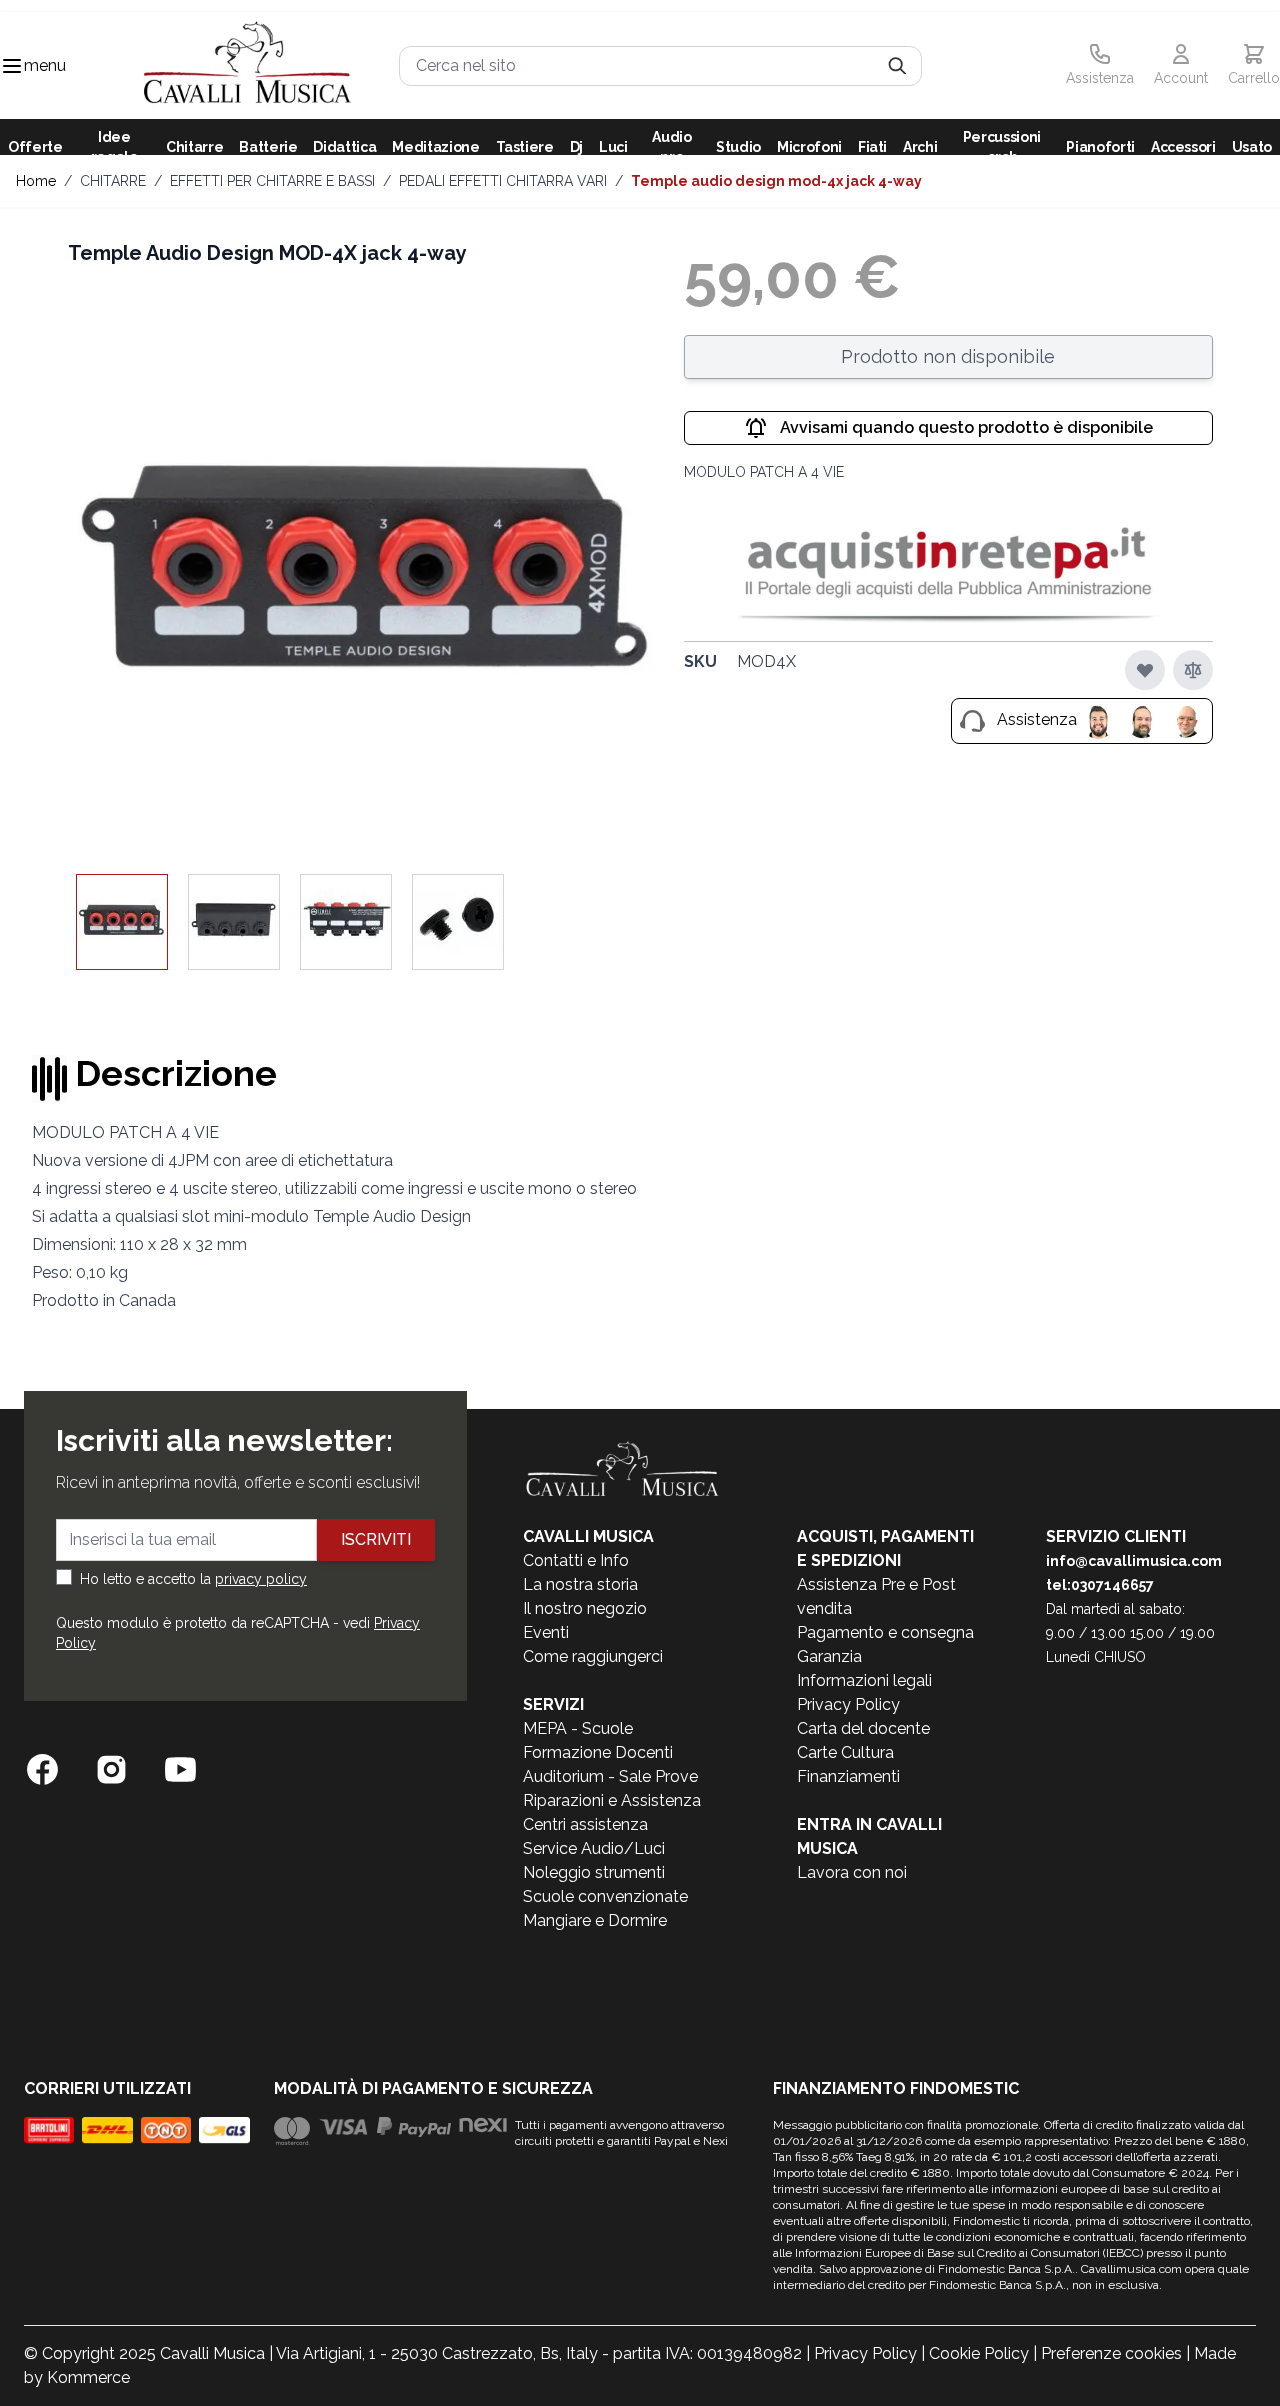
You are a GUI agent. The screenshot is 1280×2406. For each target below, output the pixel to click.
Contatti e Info (576, 1560)
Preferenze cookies (1111, 2353)
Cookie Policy (979, 2353)
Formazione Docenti (598, 1752)
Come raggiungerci (593, 1656)
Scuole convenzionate (605, 1896)
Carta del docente (863, 1728)
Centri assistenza (585, 1824)
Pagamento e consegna (885, 1632)
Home (36, 181)
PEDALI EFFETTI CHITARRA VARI (503, 181)
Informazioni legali (864, 1680)
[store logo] (247, 65)
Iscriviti (376, 1539)
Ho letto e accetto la (193, 1579)
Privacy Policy (848, 1704)
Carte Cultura (845, 1752)
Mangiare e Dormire (595, 1920)
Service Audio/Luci (594, 1848)
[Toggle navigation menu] (12, 66)
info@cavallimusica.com (1134, 1561)
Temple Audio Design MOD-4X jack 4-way (776, 181)
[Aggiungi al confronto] (1193, 670)
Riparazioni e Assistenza (612, 1800)
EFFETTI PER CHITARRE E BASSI (272, 181)
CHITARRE (113, 181)
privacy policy (261, 1579)
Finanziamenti (848, 1776)
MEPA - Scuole (578, 1728)
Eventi (546, 1632)
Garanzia (829, 1656)
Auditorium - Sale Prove (610, 1776)
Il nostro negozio (585, 1608)
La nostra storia (580, 1584)
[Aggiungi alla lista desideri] (1145, 670)
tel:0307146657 (1100, 1585)
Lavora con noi (852, 1872)
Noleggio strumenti (594, 1872)
